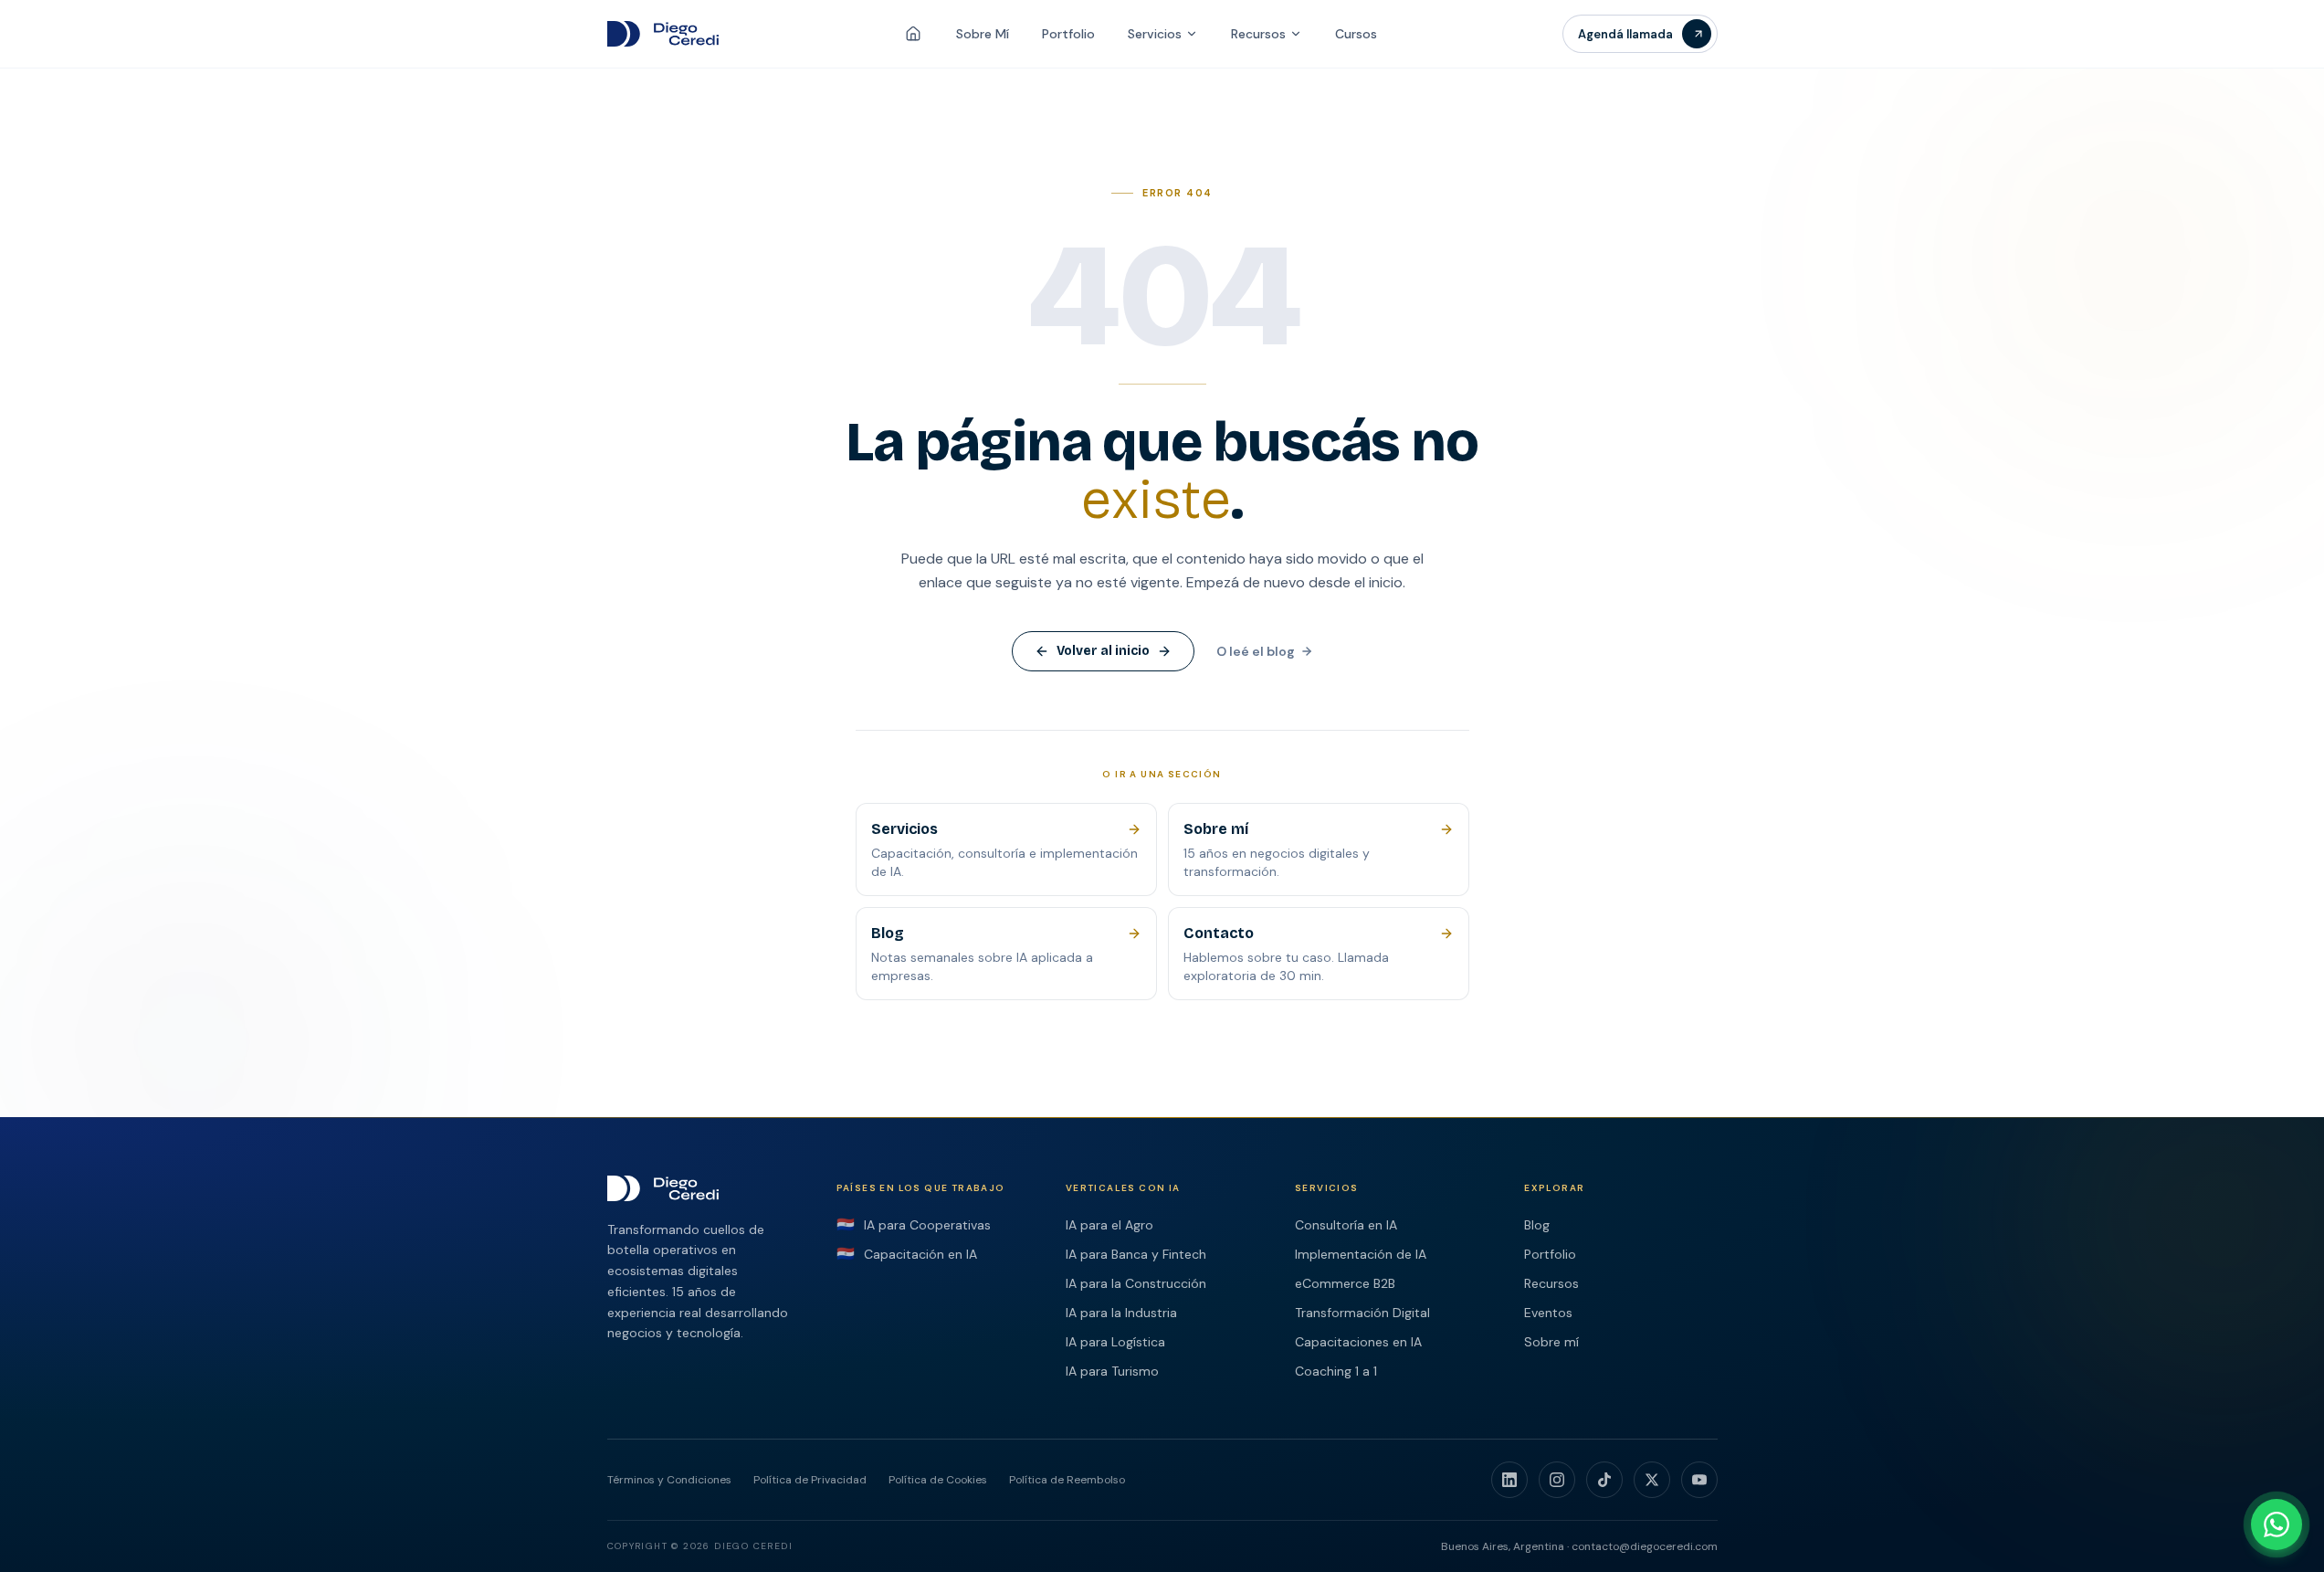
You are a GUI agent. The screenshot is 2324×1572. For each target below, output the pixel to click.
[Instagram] (1557, 1480)
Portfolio (1068, 34)
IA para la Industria (1121, 1313)
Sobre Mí (983, 34)
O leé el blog (1256, 651)
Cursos (1356, 34)
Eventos (1548, 1313)
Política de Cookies (938, 1480)
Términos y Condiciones (669, 1480)
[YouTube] (1699, 1480)
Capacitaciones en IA (1358, 1342)
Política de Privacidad (810, 1480)
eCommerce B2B (1345, 1283)
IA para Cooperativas (914, 1225)
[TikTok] (1604, 1480)
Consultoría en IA (1346, 1225)
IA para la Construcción (1136, 1283)
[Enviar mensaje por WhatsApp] (2277, 1525)
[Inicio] (913, 34)
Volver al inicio (1103, 651)
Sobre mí (1551, 1342)
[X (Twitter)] (1652, 1480)
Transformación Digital (1362, 1313)
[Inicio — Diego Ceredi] (663, 34)
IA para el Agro (1109, 1225)
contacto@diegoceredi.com (1645, 1546)
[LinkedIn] (1509, 1480)
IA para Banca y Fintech (1136, 1254)
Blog (1537, 1225)
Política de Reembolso (1067, 1480)
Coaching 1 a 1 (1336, 1371)
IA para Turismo (1112, 1371)
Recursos (1258, 34)
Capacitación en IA (907, 1254)
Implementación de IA (1361, 1254)
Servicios (1155, 34)
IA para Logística (1115, 1342)
